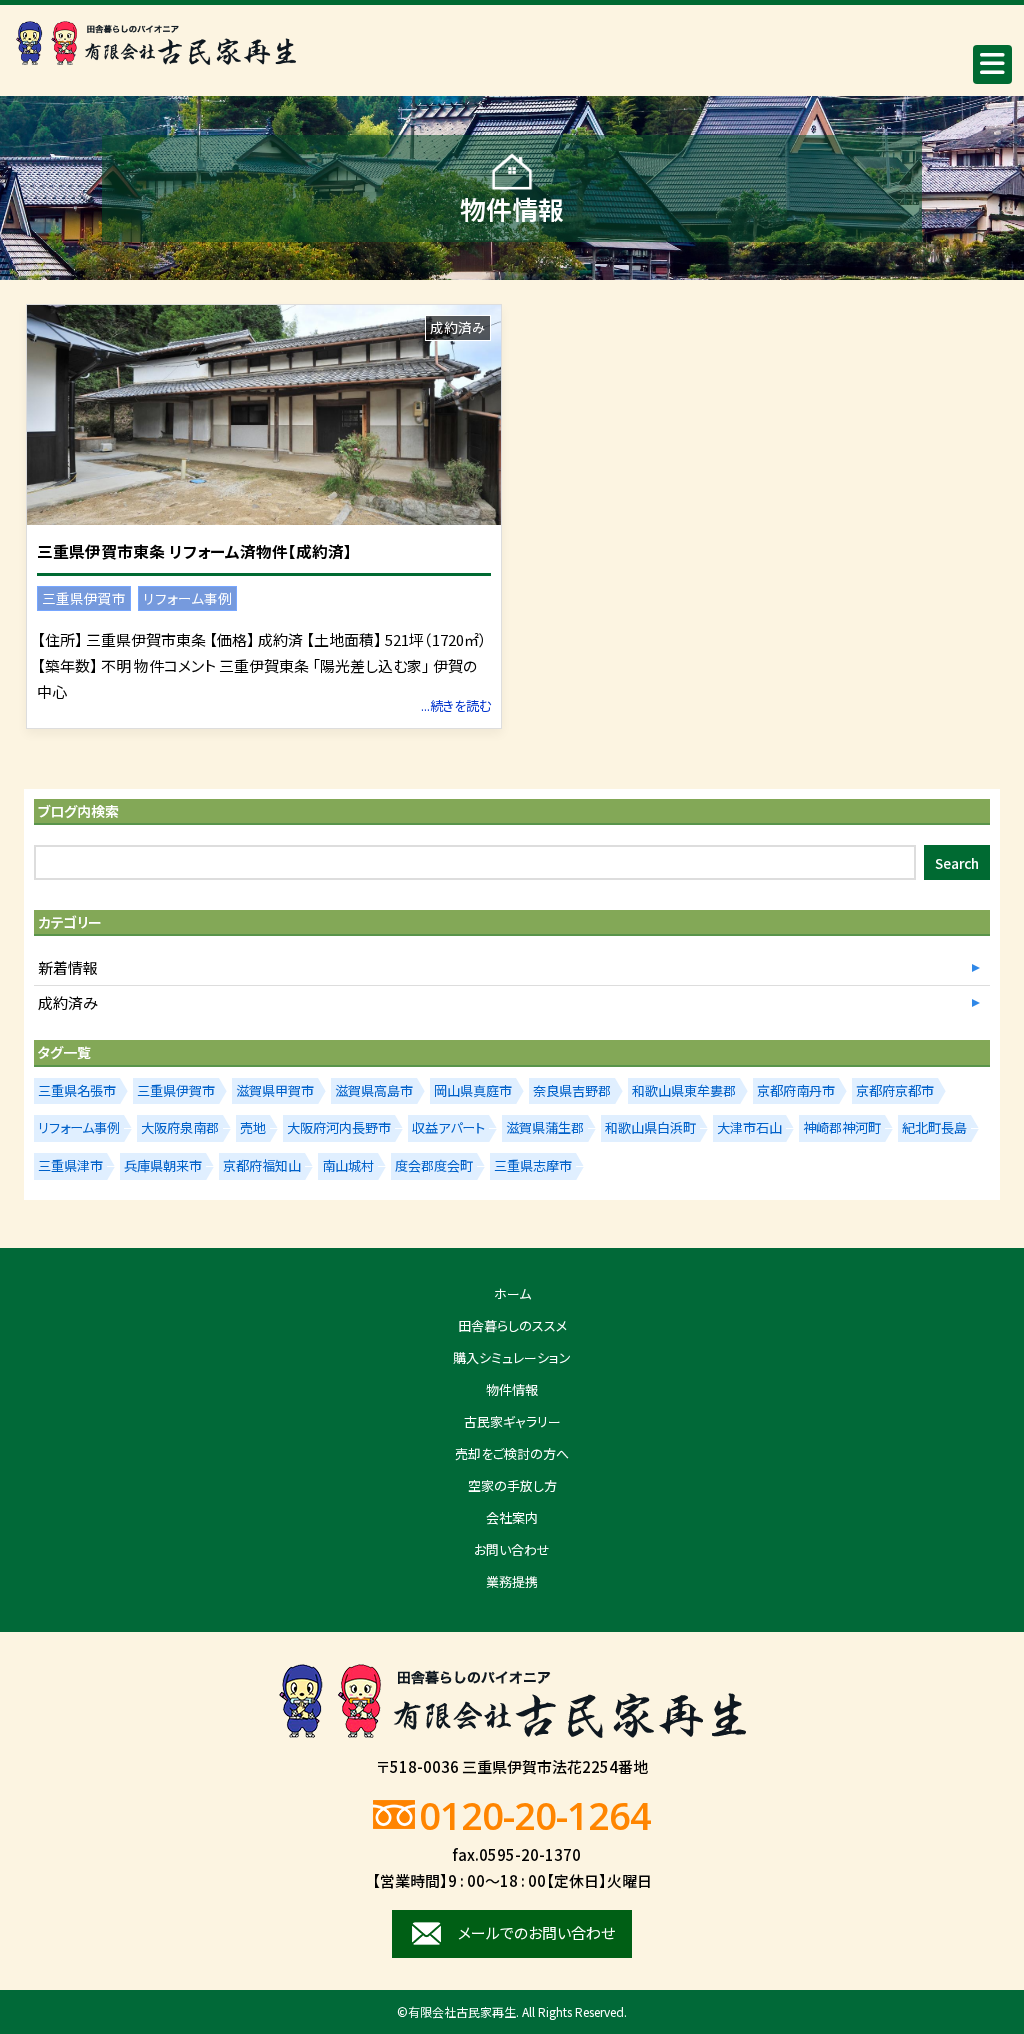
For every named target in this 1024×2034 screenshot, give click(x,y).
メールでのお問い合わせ (536, 1932)
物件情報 (512, 1389)
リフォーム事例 (187, 598)
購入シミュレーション (512, 1357)
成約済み (458, 327)
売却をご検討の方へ (512, 1453)
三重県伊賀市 (84, 598)
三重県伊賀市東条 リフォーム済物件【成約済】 (194, 551)
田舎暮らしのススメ (512, 1325)
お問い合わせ (512, 1549)
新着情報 (68, 967)
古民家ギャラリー (512, 1421)
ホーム (512, 1293)
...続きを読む (456, 705)
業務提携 (512, 1581)
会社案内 (512, 1517)
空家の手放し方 (512, 1485)
